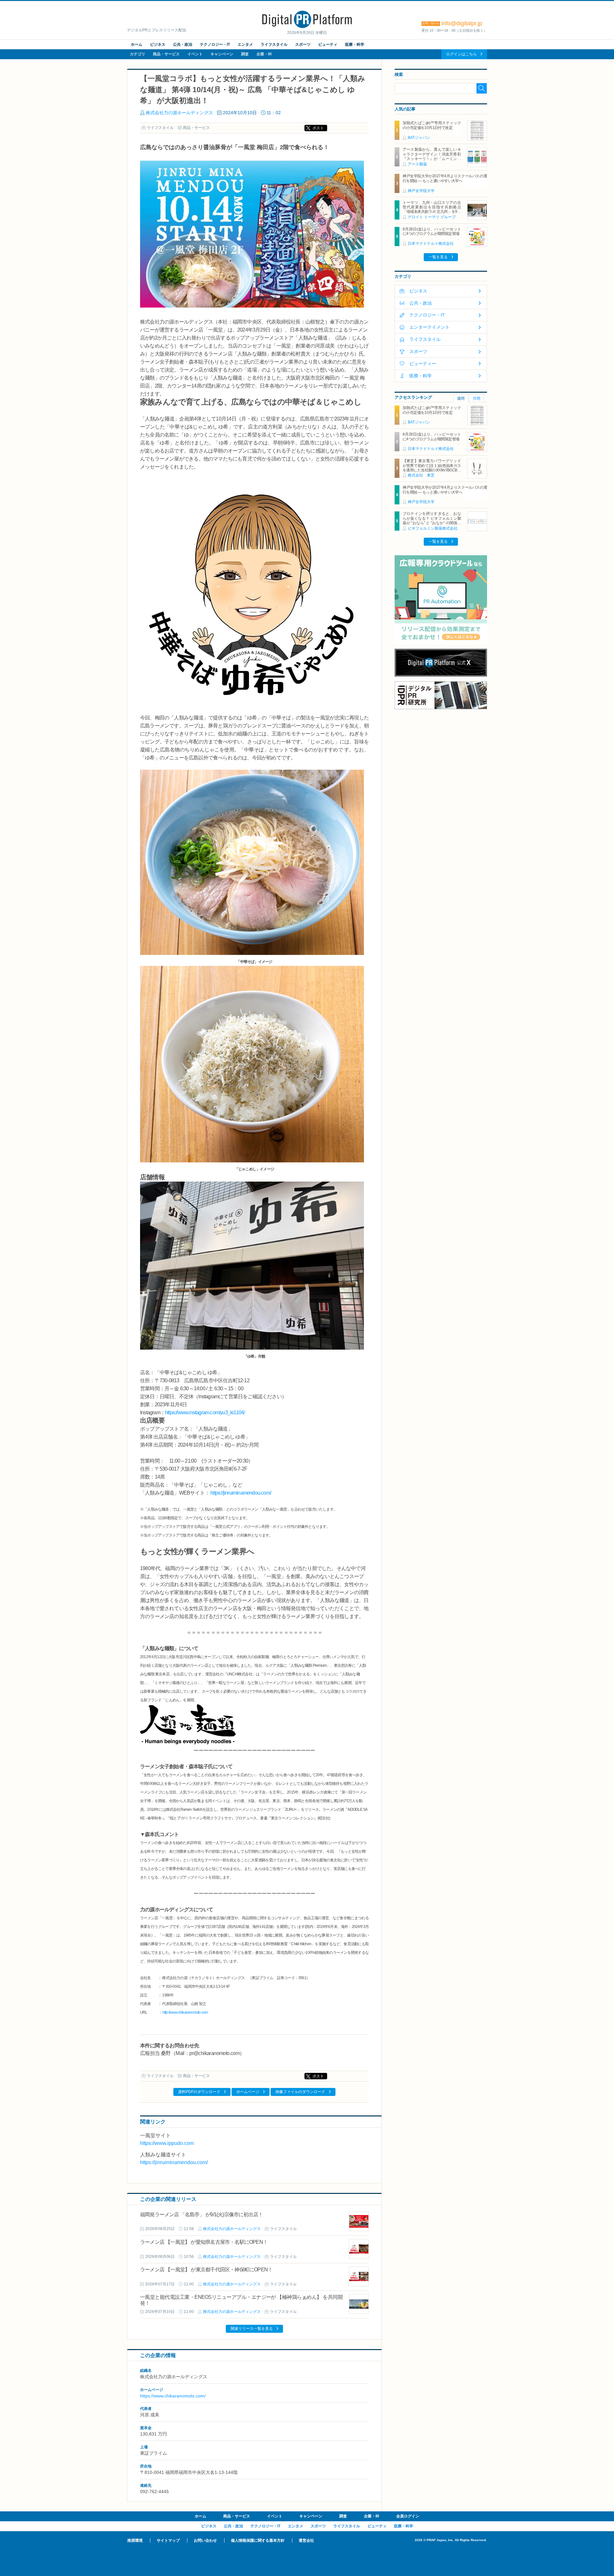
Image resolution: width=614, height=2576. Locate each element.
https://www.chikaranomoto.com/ (173, 2396)
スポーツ (303, 44)
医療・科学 (355, 44)
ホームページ (248, 2092)
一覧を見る (438, 257)
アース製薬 (417, 164)
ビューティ (328, 44)
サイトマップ (168, 2540)
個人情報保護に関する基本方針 (258, 2540)
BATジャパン (419, 138)
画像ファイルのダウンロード (300, 2092)
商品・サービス (166, 54)
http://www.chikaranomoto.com (185, 2012)
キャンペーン (222, 54)
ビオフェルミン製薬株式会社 (433, 528)
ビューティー (423, 364)
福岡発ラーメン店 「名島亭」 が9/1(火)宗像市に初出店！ (201, 2215)
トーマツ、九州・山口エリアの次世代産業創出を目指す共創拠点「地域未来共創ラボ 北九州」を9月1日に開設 (432, 209)
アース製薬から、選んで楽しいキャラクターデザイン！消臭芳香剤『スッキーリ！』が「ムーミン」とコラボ (432, 156)
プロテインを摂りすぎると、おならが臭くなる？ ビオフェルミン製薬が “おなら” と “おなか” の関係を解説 (432, 521)
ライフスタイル (274, 44)
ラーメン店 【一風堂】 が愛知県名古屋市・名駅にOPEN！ (204, 2242)
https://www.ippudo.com (167, 2143)
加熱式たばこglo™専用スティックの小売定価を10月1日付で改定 (432, 125)
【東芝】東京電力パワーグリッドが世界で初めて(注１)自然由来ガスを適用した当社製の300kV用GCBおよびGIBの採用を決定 (432, 468)
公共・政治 (183, 44)
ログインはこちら (461, 54)
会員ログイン (408, 2516)
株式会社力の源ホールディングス (179, 113)
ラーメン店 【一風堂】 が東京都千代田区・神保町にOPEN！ (206, 2270)
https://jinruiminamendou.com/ (241, 1493)
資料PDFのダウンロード (199, 2092)
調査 (245, 54)
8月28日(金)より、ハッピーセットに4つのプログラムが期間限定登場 (432, 231)
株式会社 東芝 (421, 475)
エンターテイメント (429, 327)
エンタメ (245, 44)
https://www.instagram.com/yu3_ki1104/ (205, 1412)
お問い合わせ (205, 2540)
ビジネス (158, 44)
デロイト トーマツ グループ (432, 217)
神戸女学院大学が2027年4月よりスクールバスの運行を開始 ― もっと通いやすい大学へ (445, 178)
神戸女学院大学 (421, 191)
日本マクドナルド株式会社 (431, 244)
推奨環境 (135, 2540)
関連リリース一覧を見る (252, 2329)
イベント (195, 54)
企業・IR (264, 54)
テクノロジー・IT (215, 44)
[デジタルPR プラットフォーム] (307, 27)
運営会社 (306, 2540)
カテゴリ (138, 54)
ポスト (318, 128)
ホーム (137, 44)
